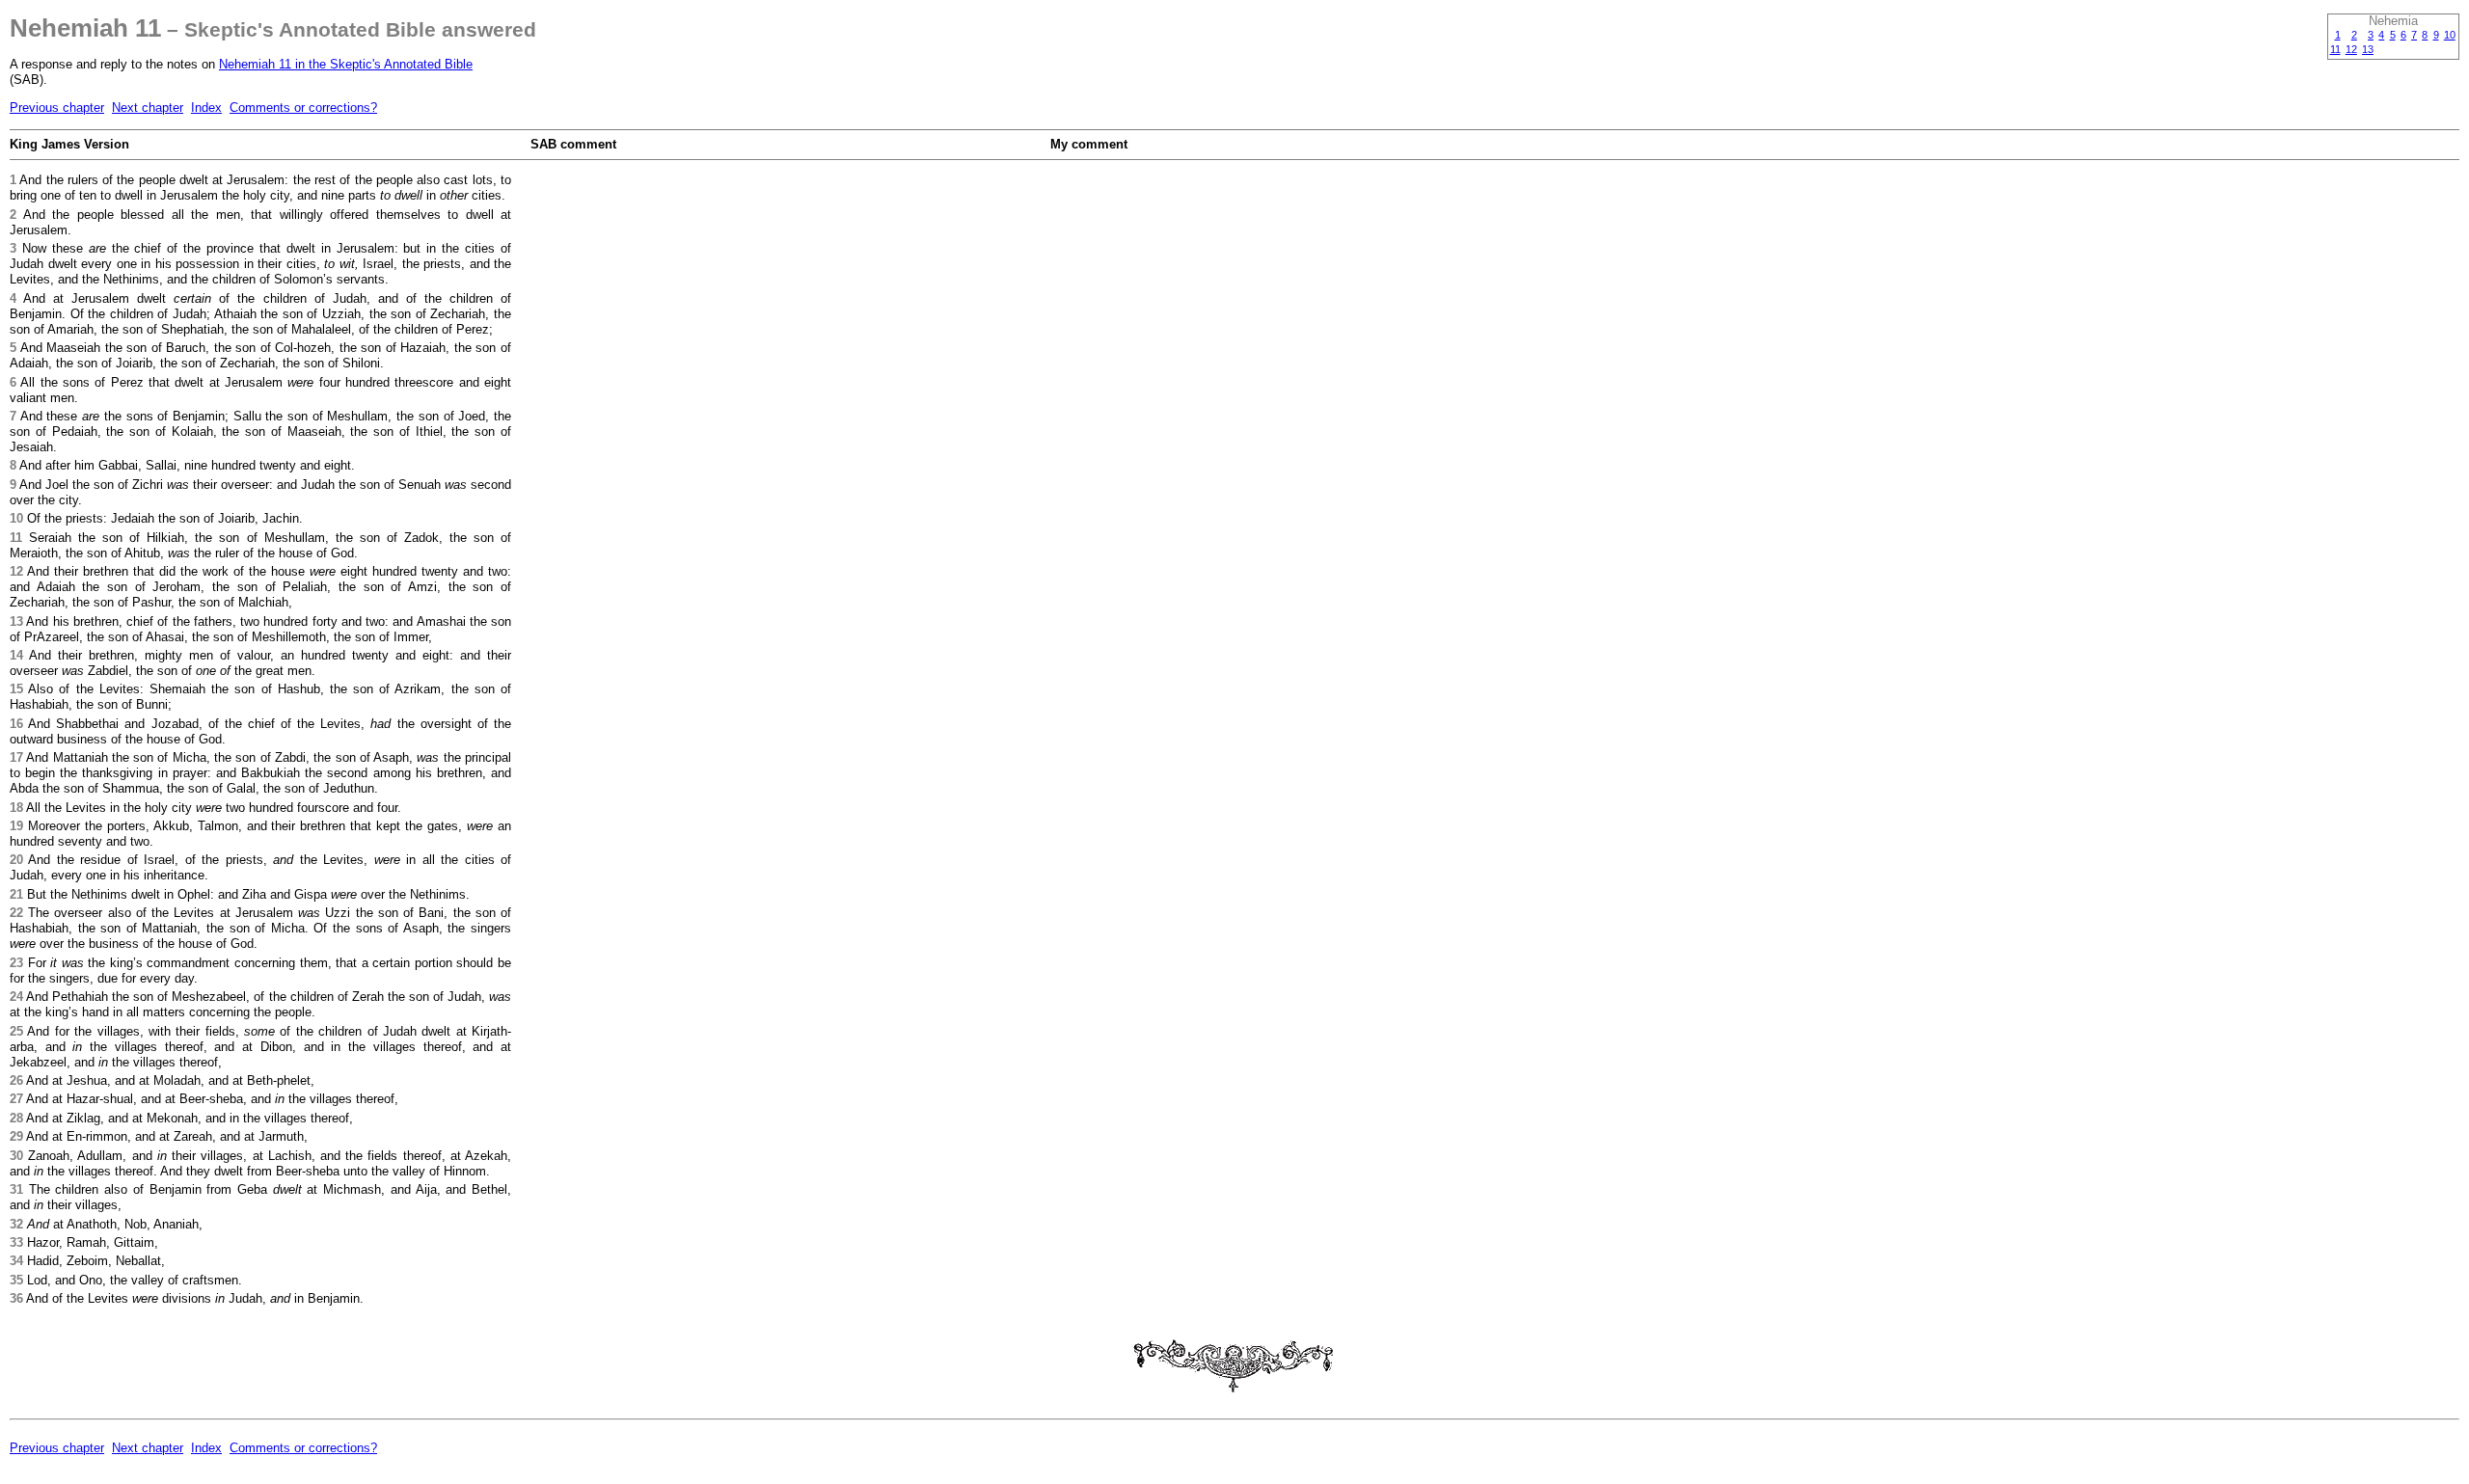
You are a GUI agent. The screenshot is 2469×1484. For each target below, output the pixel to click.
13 (2368, 49)
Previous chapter (57, 108)
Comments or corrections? (303, 108)
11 (2335, 49)
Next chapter (148, 108)
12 (2351, 49)
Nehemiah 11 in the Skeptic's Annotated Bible (346, 64)
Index (206, 108)
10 (2450, 35)
